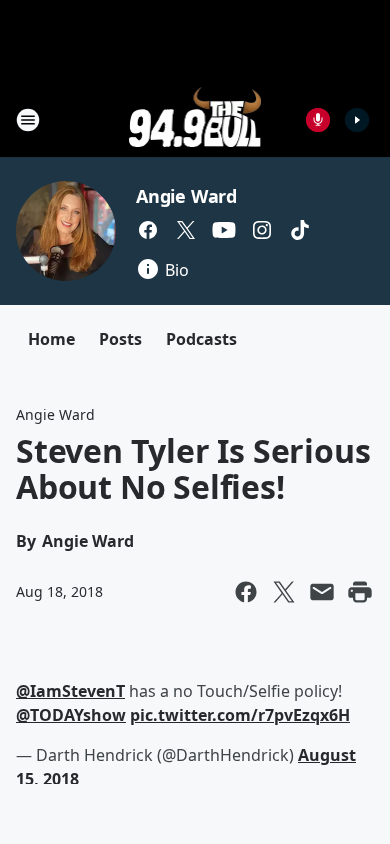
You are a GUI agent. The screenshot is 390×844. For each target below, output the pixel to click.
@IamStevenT (70, 691)
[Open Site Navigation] (28, 120)
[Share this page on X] (284, 592)
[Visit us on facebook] (148, 230)
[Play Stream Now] (357, 120)
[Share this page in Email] (322, 592)
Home (51, 339)
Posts (120, 339)
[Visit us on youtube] (224, 230)
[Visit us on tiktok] (300, 230)
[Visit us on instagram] (262, 230)
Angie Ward (186, 196)
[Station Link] (195, 119)
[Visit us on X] (186, 230)
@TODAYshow (71, 715)
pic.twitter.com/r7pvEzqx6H (240, 715)
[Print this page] (360, 592)
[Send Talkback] (318, 120)
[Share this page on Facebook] (246, 592)
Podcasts (201, 339)
